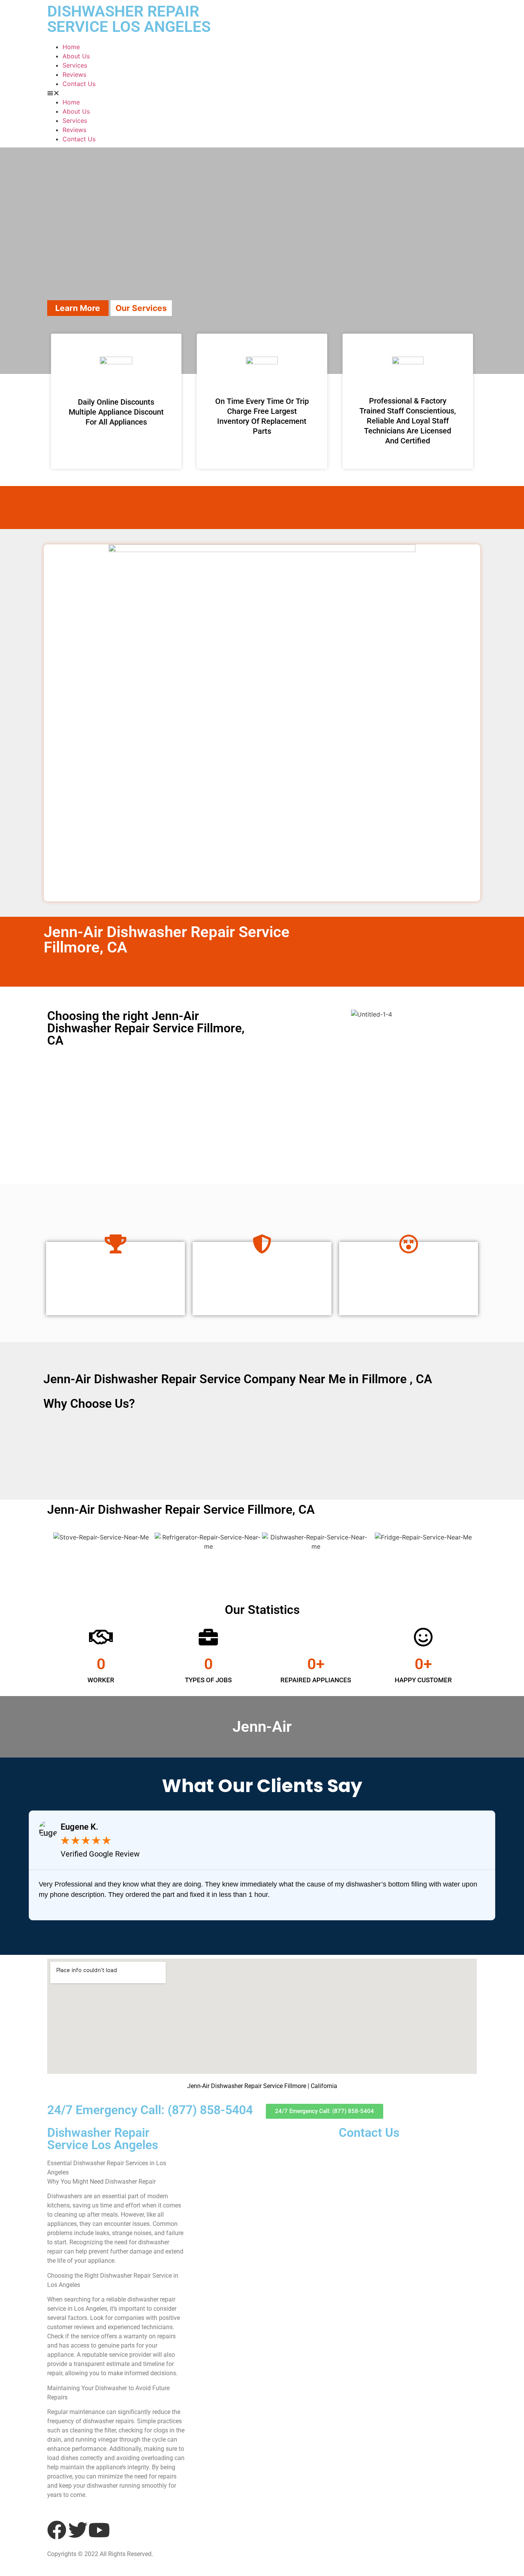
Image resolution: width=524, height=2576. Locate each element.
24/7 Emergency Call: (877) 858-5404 (150, 2110)
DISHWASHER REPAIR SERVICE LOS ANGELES (129, 19)
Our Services (141, 308)
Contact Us (79, 84)
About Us (76, 56)
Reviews (74, 74)
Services (75, 65)
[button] (262, 93)
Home (71, 47)
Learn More (78, 308)
